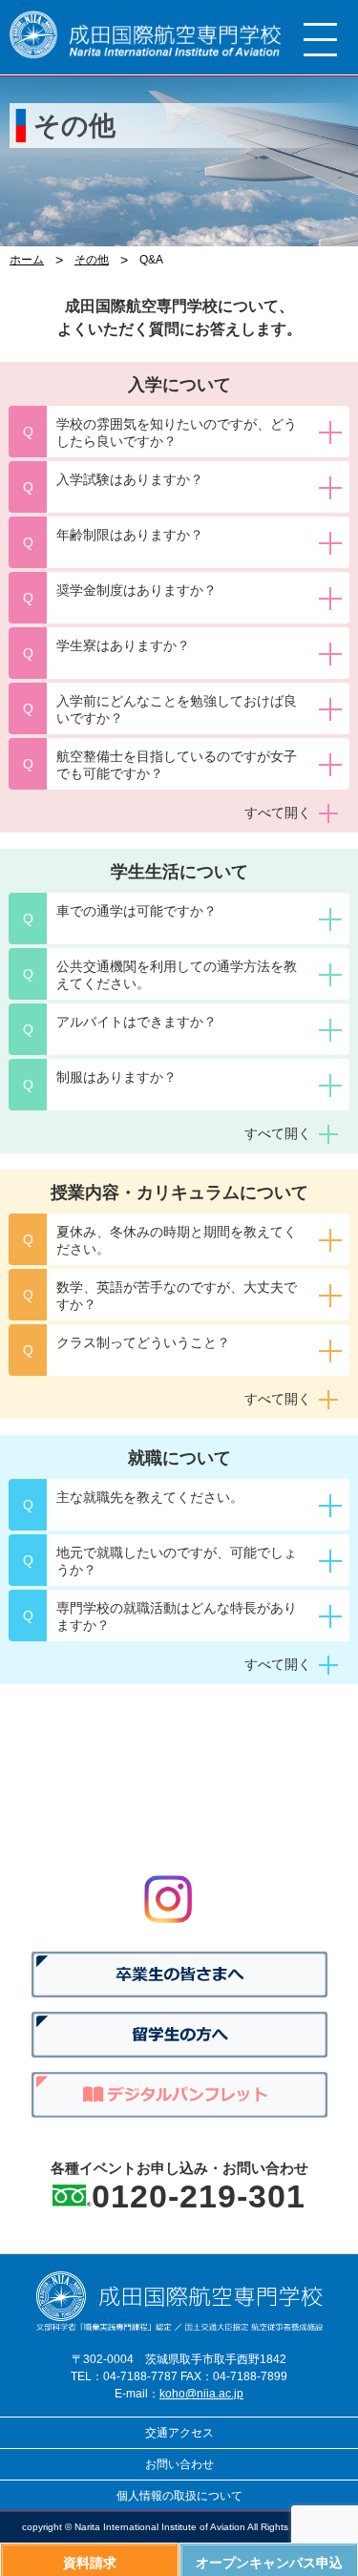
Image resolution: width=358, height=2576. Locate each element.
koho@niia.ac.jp (201, 2394)
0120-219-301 (199, 2196)
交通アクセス (179, 2433)
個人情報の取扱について (179, 2496)
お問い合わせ (179, 2464)
